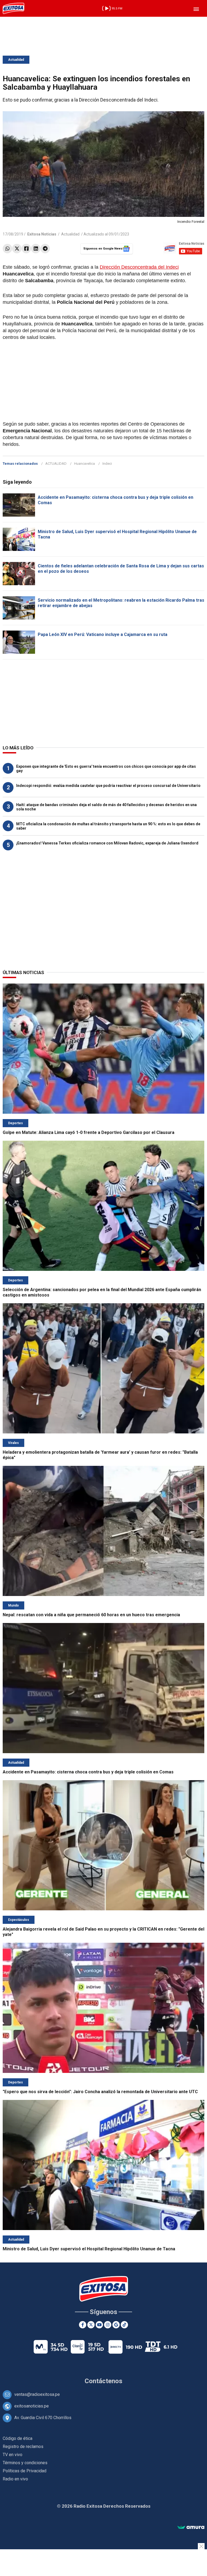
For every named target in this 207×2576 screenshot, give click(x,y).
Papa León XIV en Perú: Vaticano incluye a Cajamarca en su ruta (103, 634)
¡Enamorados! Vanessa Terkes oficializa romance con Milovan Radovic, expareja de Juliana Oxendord (107, 843)
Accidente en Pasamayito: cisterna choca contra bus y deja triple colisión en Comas (88, 1772)
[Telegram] (45, 249)
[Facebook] (26, 249)
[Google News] (116, 2325)
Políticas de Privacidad (25, 2471)
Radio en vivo (15, 2479)
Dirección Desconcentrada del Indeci (139, 267)
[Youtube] (99, 2325)
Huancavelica (84, 464)
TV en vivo (13, 2455)
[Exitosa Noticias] (13, 8)
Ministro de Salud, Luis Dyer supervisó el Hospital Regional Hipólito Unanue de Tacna (89, 2249)
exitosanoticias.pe (32, 2406)
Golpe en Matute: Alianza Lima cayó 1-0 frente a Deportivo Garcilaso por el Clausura (89, 1132)
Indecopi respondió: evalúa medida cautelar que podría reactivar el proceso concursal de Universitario (108, 786)
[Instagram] (108, 2325)
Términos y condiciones (25, 2463)
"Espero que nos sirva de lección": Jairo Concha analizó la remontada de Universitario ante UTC (100, 2092)
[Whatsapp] (7, 249)
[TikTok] (124, 2325)
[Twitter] (17, 249)
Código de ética (18, 2438)
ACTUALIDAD (56, 464)
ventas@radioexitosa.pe (37, 2394)
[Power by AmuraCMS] (191, 2528)
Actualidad (16, 60)
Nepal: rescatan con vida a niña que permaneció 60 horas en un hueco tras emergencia (91, 1615)
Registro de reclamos (23, 2447)
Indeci (107, 464)
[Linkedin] (36, 249)
